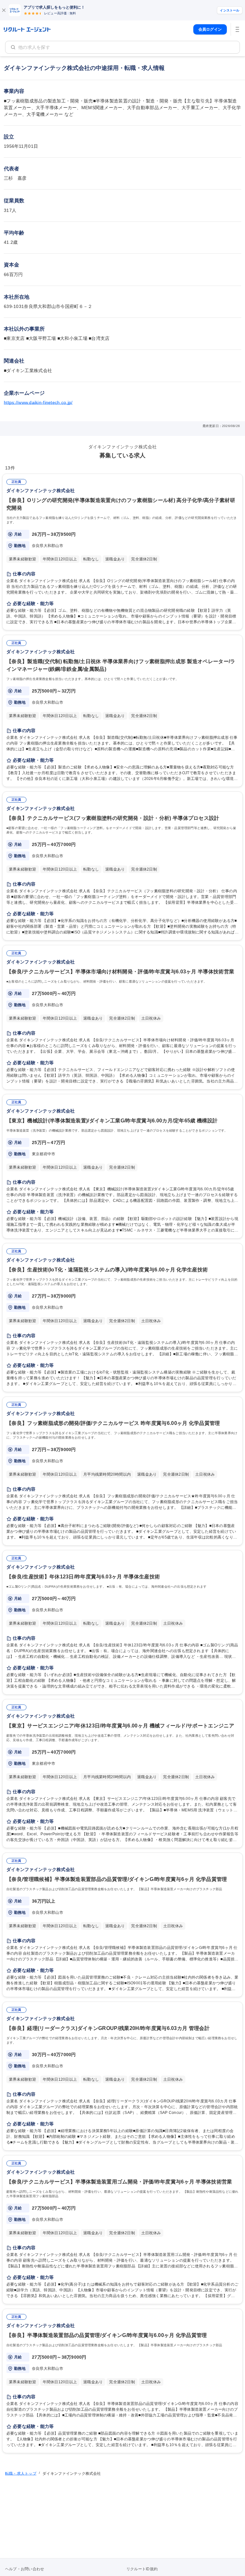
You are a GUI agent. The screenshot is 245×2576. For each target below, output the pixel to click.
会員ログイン (210, 29)
